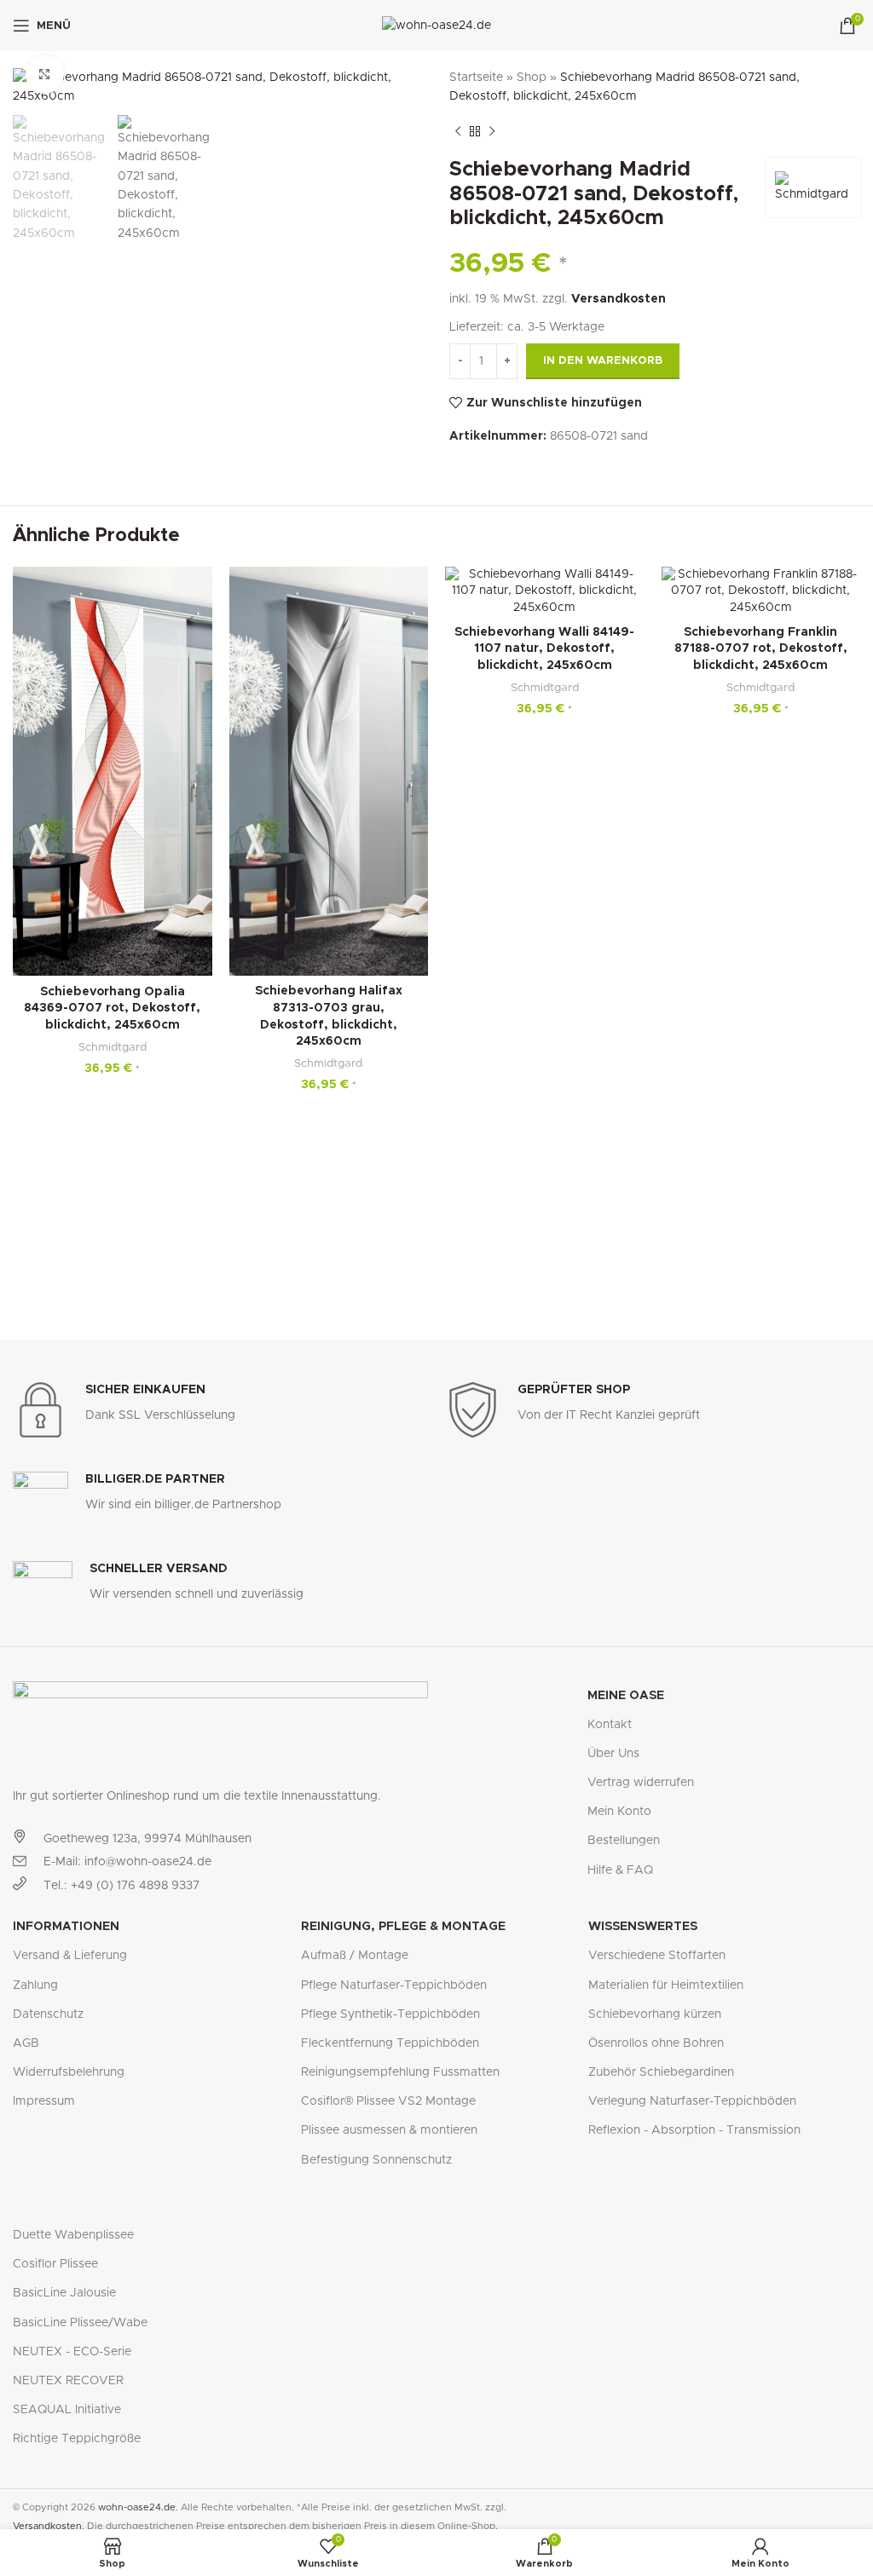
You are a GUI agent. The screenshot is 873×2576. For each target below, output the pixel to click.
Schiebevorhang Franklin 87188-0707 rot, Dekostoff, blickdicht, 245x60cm (761, 649)
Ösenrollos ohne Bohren (656, 2043)
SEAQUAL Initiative (67, 2410)
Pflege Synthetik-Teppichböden (390, 2014)
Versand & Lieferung (70, 1956)
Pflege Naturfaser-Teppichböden (394, 1985)
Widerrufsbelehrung (69, 2072)
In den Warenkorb (603, 361)
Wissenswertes (643, 1927)
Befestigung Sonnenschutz (376, 2160)
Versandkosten (619, 299)
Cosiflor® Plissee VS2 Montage (388, 2101)
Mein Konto (619, 1812)
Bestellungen (624, 1841)
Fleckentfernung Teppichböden (390, 2043)
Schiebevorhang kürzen (655, 2014)
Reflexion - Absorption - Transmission (694, 2130)
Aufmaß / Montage (355, 1956)
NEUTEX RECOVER (68, 2381)
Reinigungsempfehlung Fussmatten (400, 2072)
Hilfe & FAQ (620, 1870)
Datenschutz (48, 2014)
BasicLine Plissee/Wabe (80, 2323)
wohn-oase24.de (137, 2507)
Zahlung (35, 1985)
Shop (532, 78)
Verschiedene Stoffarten (657, 1956)
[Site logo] (436, 26)
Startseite (476, 78)
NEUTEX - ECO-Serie (72, 2352)
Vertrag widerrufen (641, 1783)
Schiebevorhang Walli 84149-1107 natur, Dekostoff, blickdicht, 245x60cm (544, 649)
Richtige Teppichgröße (77, 2439)
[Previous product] (458, 132)
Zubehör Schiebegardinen (661, 2072)
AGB (26, 2043)
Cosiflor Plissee (55, 2264)
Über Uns (613, 1754)
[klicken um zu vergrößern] (45, 75)
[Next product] (492, 132)
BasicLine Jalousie (64, 2293)
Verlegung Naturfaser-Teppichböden (692, 2101)
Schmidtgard (113, 1047)
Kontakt (610, 1725)
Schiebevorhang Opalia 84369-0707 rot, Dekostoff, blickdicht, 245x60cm (112, 1009)
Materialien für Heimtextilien (666, 1985)
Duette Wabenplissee (73, 2235)
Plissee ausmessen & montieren (389, 2130)
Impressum (44, 2101)
